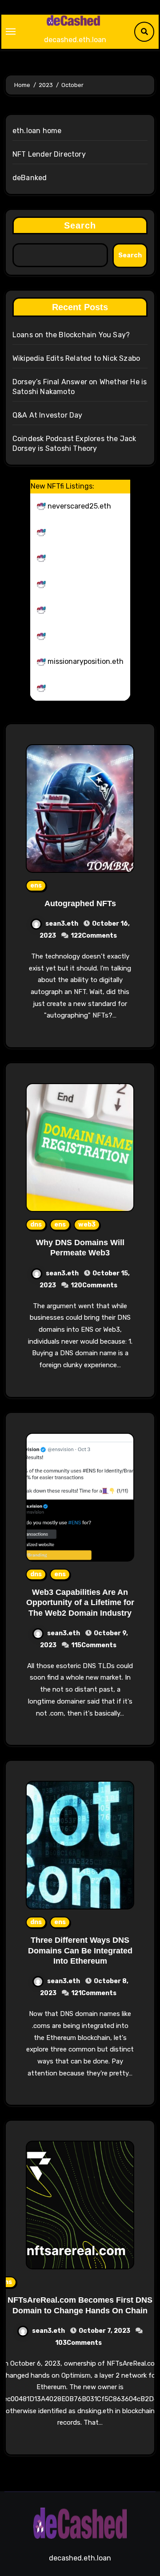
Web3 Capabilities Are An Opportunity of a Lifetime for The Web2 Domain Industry (80, 1603)
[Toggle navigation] (11, 32)
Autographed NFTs (80, 903)
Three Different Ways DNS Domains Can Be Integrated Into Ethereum (80, 1951)
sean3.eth (62, 924)
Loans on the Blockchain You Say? (71, 335)
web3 (87, 1225)
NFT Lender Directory (49, 154)
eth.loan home (37, 131)
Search (80, 225)
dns (36, 1225)
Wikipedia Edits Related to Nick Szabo (76, 358)
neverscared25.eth (79, 506)
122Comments (94, 936)
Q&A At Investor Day (48, 415)
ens (36, 886)
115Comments (94, 1645)
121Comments (94, 1993)
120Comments (94, 1285)
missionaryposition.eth (86, 661)
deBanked (30, 178)
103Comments (78, 2343)
